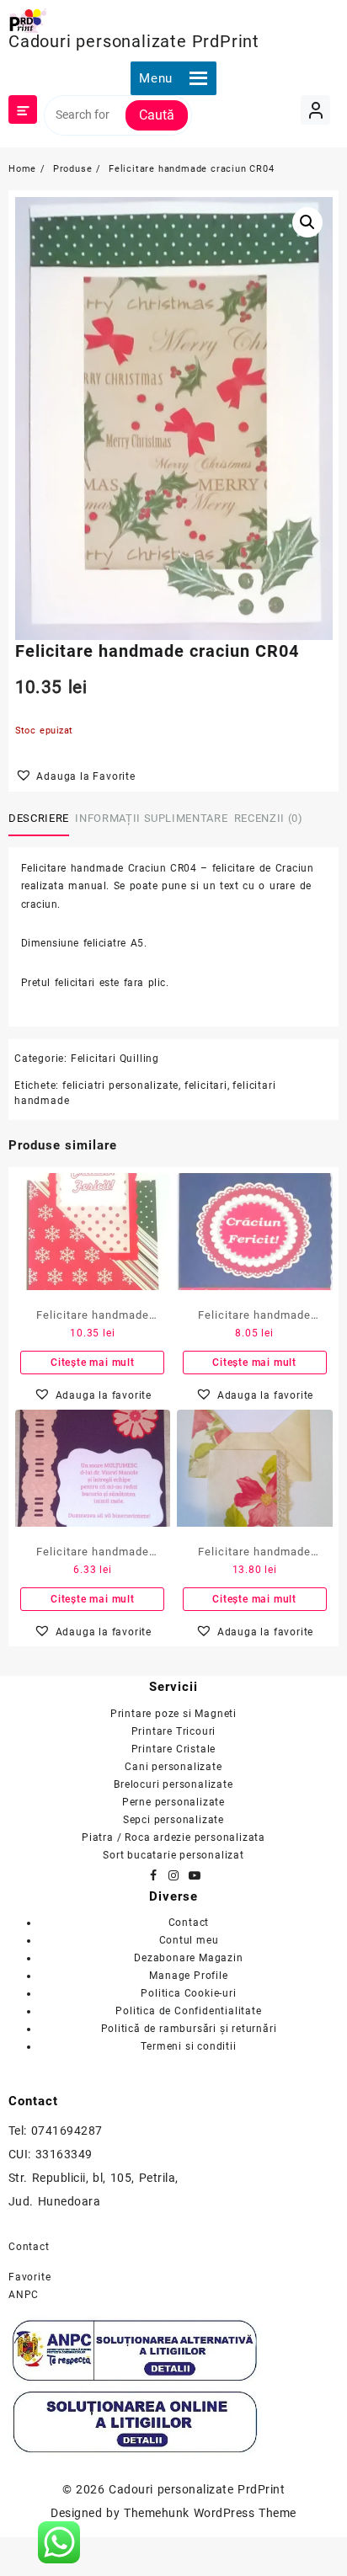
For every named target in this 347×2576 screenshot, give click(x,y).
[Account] (315, 110)
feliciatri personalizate (120, 1085)
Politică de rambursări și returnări (189, 2029)
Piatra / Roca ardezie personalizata (173, 1837)
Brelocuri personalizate (173, 1784)
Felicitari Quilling (115, 1059)
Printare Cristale (174, 1749)
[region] (173, 2397)
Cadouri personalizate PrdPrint (134, 41)
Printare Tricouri (174, 1731)
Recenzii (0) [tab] (269, 818)
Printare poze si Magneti (173, 1714)
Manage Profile (188, 1976)
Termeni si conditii (188, 2046)
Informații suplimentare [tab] (151, 818)
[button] (156, 78)
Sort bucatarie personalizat (173, 1855)
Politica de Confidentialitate (188, 2011)
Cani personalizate (173, 1767)
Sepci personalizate (173, 1820)
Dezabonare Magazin (188, 1958)
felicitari (206, 1085)
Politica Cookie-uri (188, 1993)
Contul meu (189, 1940)
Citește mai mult (93, 1363)
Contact (189, 1923)
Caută (157, 115)
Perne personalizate (173, 1802)
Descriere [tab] (39, 818)
